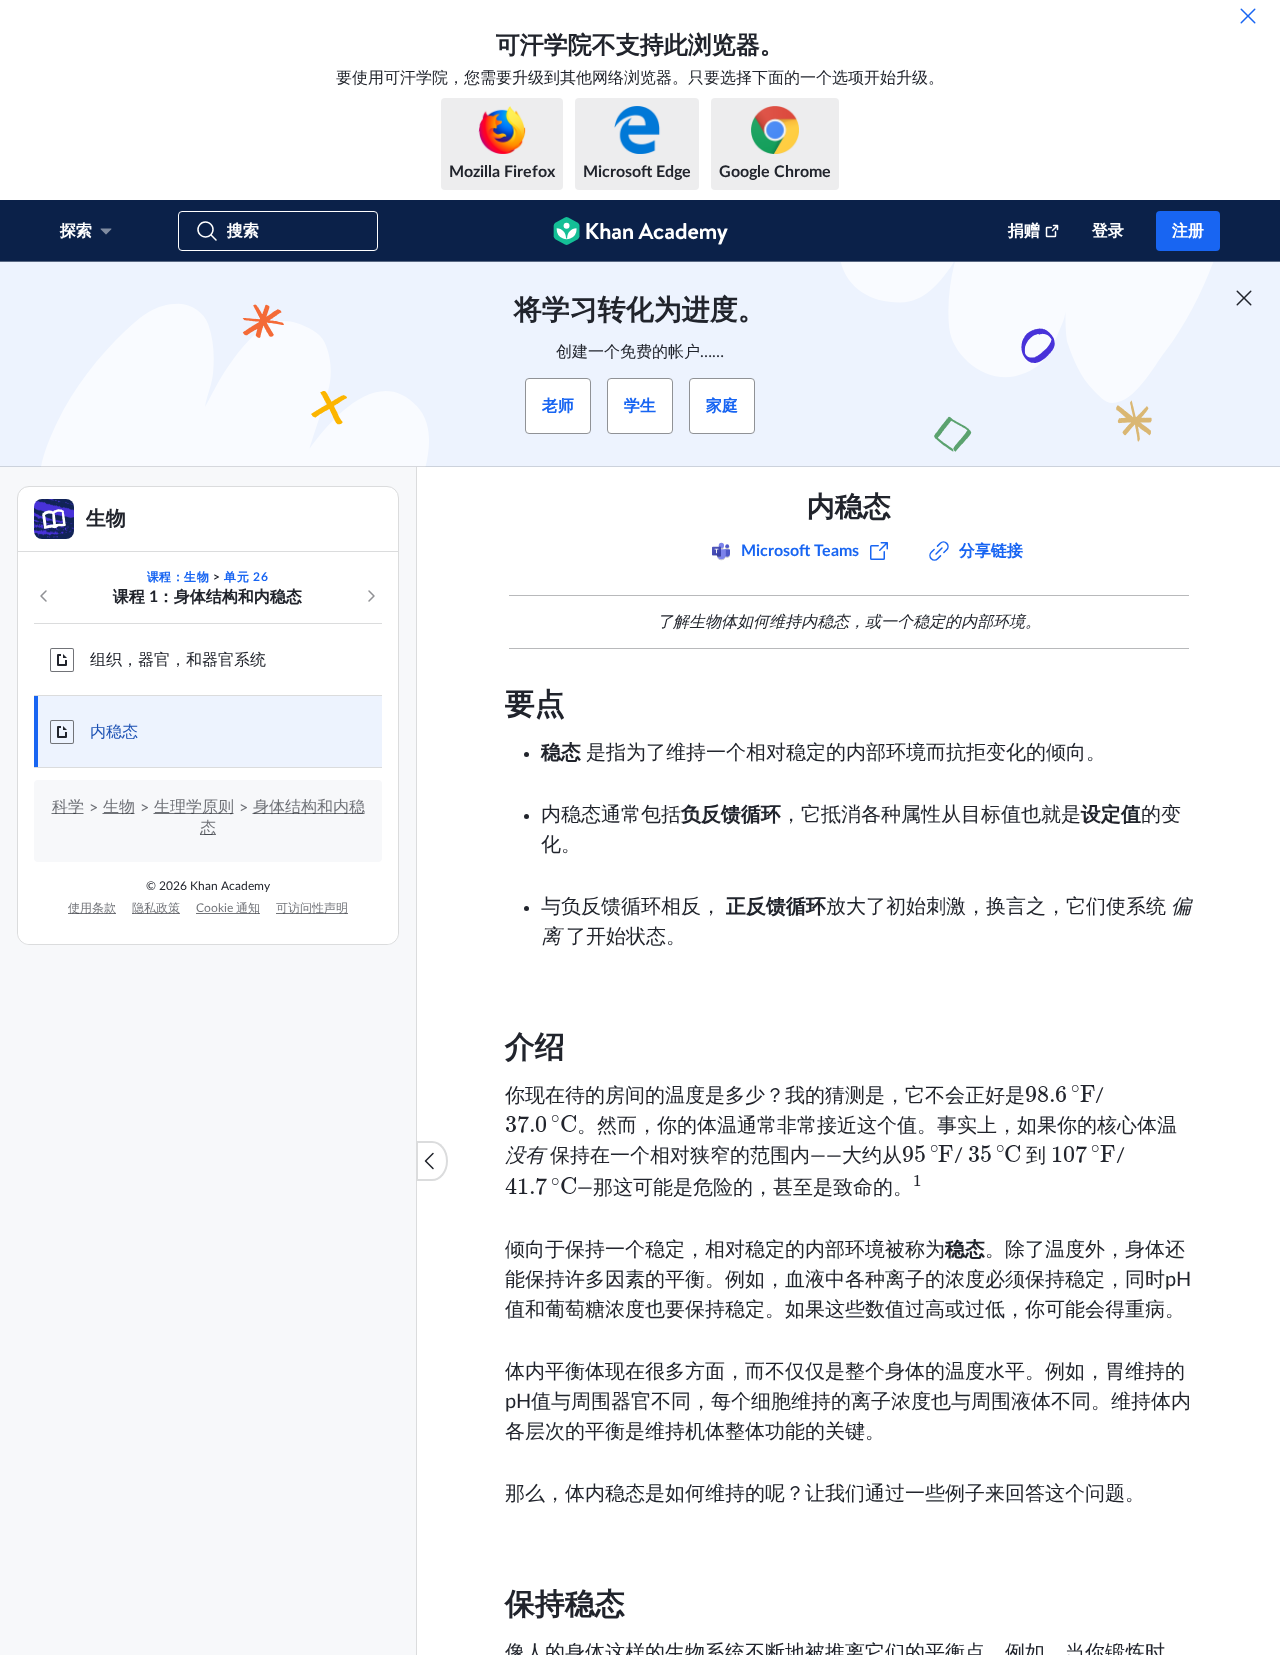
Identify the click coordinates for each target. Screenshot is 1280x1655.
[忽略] (1248, 16)
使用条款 (92, 908)
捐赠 (1024, 231)
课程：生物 (178, 577)
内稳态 (114, 732)
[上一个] (44, 596)
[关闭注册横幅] (1244, 298)
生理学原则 (194, 807)
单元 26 (246, 577)
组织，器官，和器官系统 (178, 660)
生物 (119, 807)
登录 (1108, 231)
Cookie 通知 (228, 908)
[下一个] (371, 596)
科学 (68, 807)
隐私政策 (156, 908)
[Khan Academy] (640, 231)
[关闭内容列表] (432, 1161)
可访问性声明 (312, 908)
